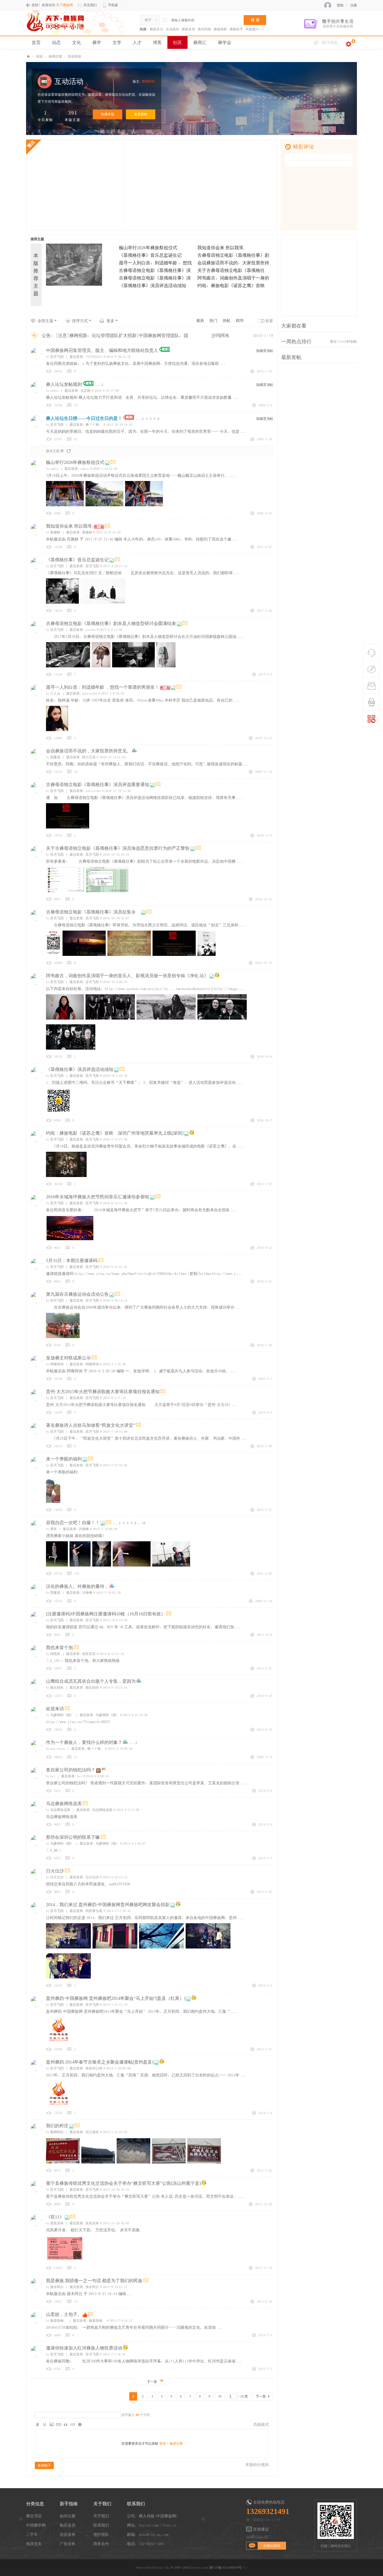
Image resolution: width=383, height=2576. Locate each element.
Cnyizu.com (199, 2568)
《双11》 (55, 2217)
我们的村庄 (57, 2126)
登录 (163, 2444)
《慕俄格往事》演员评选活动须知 (153, 285)
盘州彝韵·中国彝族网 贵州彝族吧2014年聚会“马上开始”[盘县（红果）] (116, 1998)
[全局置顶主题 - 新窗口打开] (164, 351)
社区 (177, 42)
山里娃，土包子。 (64, 2314)
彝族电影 (220, 29)
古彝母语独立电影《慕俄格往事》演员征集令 (93, 912)
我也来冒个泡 (59, 1648)
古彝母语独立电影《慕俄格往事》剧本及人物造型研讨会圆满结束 (111, 623)
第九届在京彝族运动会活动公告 (77, 1294)
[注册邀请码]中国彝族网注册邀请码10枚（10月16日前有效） (106, 1614)
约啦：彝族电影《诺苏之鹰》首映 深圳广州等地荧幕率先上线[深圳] (115, 1133)
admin (52, 391)
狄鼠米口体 (94, 2068)
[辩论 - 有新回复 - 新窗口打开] (104, 1770)
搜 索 (255, 20)
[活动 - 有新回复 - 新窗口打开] (217, 976)
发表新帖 (141, 114)
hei (51, 1776)
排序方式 (80, 321)
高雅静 (53, 532)
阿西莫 (53, 1654)
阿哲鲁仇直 (94, 1911)
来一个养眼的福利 (64, 1459)
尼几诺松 (92, 2132)
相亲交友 (34, 2544)
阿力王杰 (89, 757)
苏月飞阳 (55, 357)
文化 (77, 42)
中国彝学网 (36, 2525)
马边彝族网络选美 (64, 1804)
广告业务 (68, 2544)
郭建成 (53, 757)
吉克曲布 (172, 29)
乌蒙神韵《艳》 (60, 1715)
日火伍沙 (55, 1871)
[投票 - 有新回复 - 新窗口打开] (134, 751)
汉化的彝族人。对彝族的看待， (77, 1586)
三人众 (53, 693)
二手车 (32, 2534)
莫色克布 (55, 2223)
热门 (213, 320)
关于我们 (101, 2516)
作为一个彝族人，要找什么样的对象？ (84, 1742)
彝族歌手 (236, 29)
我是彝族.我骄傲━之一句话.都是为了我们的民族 (94, 2281)
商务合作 (101, 2544)
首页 (36, 42)
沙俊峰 (84, 1529)
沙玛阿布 (220, 335)
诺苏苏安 (89, 1654)
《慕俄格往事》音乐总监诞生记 (150, 255)
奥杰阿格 (204, 29)
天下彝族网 (28, 57)
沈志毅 (86, 391)
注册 (354, 5)
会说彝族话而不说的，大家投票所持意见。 (89, 751)
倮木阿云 (55, 2287)
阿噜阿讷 (55, 1364)
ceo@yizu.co (257, 2536)
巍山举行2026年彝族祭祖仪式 (148, 248)
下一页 (261, 2396)
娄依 (51, 1529)
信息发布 (68, 2534)
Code (73, 2424)
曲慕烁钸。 (56, 2321)
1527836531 (94, 357)
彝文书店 (34, 2516)
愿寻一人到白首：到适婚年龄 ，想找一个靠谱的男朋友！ (103, 687)
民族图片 (252, 29)
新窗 (269, 321)
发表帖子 (44, 2465)
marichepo (56, 1749)
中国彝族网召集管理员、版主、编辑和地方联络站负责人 (102, 350)
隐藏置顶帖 (265, 351)
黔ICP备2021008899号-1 (227, 2568)
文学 (117, 42)
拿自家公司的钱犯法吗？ (71, 1770)
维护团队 (101, 2534)
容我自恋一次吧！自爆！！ (73, 1523)
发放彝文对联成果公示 (68, 1358)
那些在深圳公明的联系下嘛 (73, 1837)
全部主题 (45, 321)
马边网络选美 (58, 1810)
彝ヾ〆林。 (94, 425)
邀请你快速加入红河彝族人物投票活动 (84, 2348)
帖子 (148, 20)
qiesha (91, 630)
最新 (200, 320)
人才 (137, 42)
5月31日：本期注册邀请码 (72, 1260)
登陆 (340, 5)
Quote (66, 2424)
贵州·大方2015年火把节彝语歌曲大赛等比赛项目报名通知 (103, 1392)
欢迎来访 (55, 1709)
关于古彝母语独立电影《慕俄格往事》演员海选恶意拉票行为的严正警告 (118, 848)
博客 (157, 42)
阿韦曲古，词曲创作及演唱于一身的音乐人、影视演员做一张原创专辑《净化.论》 (127, 976)
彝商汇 (200, 42)
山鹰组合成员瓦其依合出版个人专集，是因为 (91, 1681)
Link (59, 2424)
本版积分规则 (257, 2465)
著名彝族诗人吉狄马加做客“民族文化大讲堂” (91, 1425)
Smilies (80, 2424)
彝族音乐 (156, 29)
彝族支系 (188, 29)
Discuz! (158, 2568)
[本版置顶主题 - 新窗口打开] (129, 419)
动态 (56, 42)
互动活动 (74, 56)
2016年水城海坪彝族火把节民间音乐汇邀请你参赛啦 (98, 1197)
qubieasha (90, 693)
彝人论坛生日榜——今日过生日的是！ (84, 418)
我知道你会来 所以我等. (222, 248)
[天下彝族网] (56, 22)
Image (52, 2424)
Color (45, 2424)
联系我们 (101, 2525)
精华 (240, 320)
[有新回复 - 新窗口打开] (113, 463)
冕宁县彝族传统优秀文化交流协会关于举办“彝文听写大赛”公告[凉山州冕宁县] (123, 2183)
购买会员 (68, 2525)
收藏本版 (108, 114)
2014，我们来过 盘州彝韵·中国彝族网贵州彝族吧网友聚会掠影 (108, 1905)
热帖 (227, 320)
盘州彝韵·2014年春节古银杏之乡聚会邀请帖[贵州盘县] (100, 2062)
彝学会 (225, 42)
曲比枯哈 (55, 1687)
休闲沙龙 (55, 56)
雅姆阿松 (149, 81)
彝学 (97, 42)
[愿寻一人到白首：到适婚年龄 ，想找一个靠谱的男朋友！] (80, 277)
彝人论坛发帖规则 (64, 384)
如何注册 (68, 2516)
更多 (110, 321)
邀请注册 (176, 2444)
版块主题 (53, 451)
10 (144, 1523)
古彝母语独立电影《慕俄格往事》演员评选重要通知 (98, 785)
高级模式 (261, 2424)
